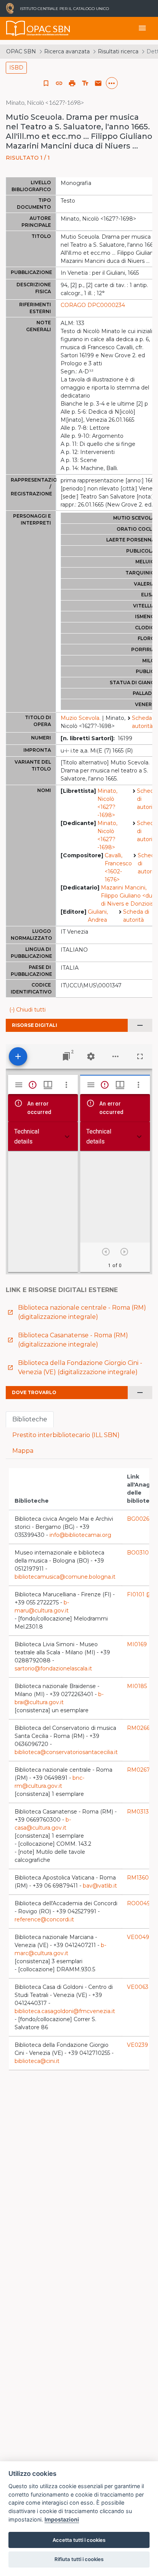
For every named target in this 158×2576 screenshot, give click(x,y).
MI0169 (141, 1644)
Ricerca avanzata (67, 51)
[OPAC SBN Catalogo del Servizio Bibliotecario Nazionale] (16, 28)
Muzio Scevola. (81, 718)
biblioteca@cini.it (37, 2061)
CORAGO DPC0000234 (93, 305)
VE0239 (141, 2045)
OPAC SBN (21, 51)
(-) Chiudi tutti (27, 1010)
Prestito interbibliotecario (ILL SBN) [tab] (66, 1435)
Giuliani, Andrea (98, 916)
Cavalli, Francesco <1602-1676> (118, 867)
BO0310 (142, 1553)
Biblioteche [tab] (30, 1419)
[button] (59, 83)
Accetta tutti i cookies (79, 2540)
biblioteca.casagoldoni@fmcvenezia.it (65, 2011)
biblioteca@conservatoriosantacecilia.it (66, 1752)
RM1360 (142, 1878)
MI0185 (141, 1686)
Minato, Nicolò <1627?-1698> (107, 803)
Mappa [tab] (23, 1451)
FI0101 (140, 1594)
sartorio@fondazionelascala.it (53, 1668)
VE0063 (142, 1987)
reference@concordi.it (44, 1919)
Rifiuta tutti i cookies (79, 2559)
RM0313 (142, 1812)
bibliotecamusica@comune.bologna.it (65, 1577)
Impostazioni (62, 2519)
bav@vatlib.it (100, 1886)
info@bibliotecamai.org (80, 1535)
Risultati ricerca (118, 51)
